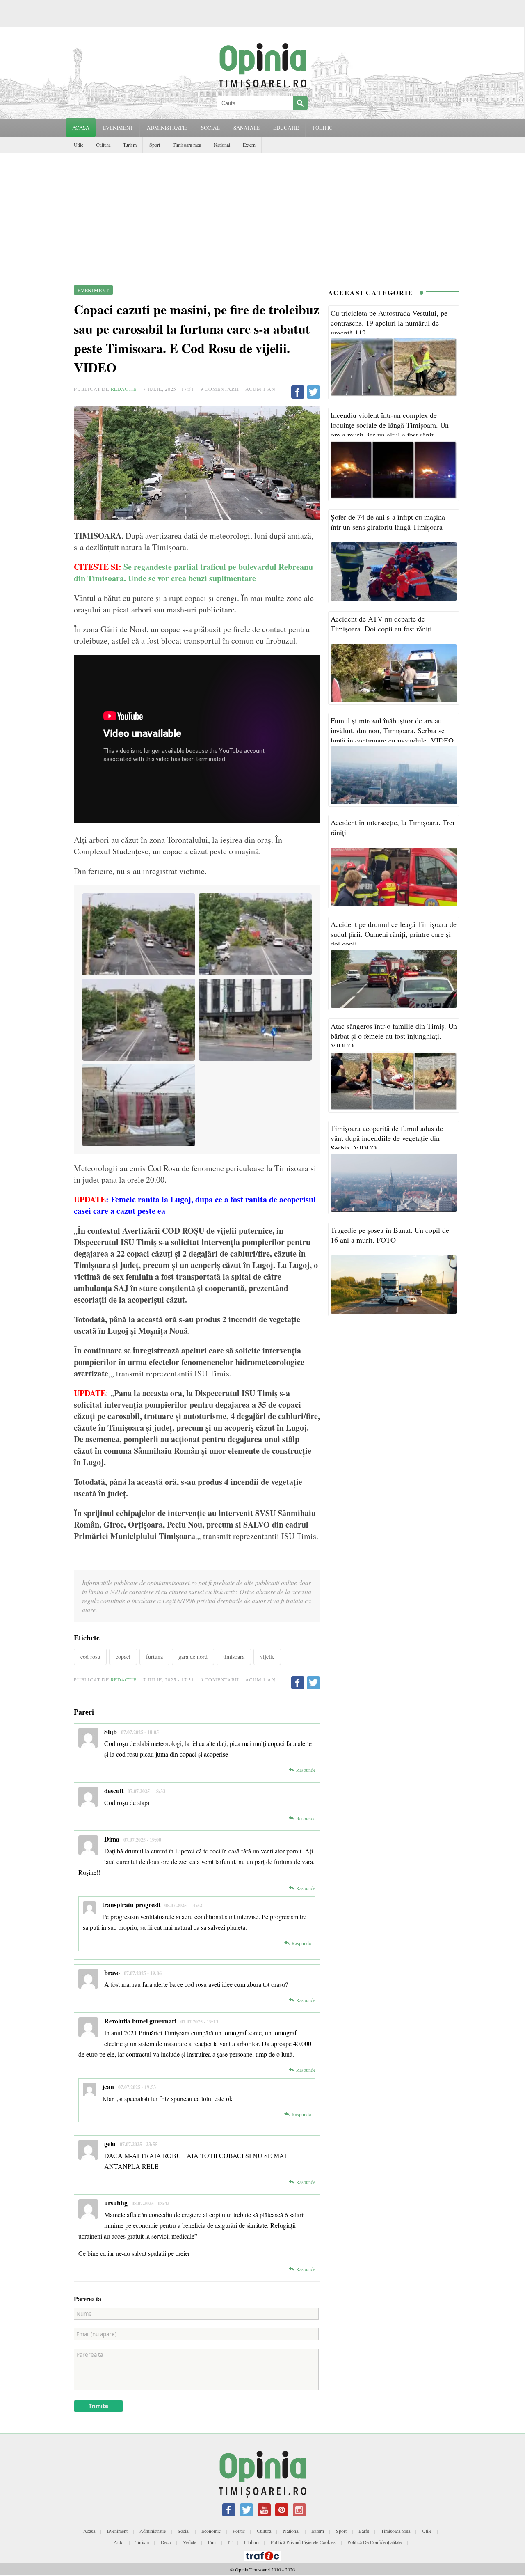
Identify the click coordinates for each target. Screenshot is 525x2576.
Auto (119, 2542)
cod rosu (90, 1657)
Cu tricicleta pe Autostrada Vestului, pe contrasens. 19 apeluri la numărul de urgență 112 (389, 323)
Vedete (189, 2542)
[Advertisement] (262, 214)
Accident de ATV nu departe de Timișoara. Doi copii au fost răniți (381, 624)
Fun (212, 2542)
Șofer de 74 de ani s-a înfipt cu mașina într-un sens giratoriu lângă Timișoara (388, 522)
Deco (166, 2542)
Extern (249, 145)
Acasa (81, 128)
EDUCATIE (286, 128)
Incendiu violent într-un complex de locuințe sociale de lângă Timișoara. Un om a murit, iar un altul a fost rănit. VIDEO (390, 430)
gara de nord (193, 1657)
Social (184, 2531)
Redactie (124, 389)
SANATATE (247, 128)
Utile (79, 145)
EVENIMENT (118, 128)
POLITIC (323, 128)
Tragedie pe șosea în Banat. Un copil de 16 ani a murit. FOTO (390, 1235)
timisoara (234, 1657)
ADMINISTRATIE (167, 128)
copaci (123, 1657)
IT (230, 2542)
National (222, 145)
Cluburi (251, 2542)
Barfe (364, 2531)
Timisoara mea (187, 145)
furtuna (154, 1657)
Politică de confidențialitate (374, 2542)
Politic (239, 2531)
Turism (130, 145)
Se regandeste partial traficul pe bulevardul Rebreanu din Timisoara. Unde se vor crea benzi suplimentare (193, 572)
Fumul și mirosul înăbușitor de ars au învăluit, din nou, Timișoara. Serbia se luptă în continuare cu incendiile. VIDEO (392, 730)
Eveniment (117, 2531)
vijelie (267, 1657)
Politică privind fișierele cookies (303, 2542)
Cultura (103, 145)
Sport (155, 145)
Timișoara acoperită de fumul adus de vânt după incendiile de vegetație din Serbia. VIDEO (387, 1138)
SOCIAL (210, 128)
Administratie (153, 2531)
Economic (211, 2531)
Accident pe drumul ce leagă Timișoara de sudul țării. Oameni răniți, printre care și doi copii (394, 934)
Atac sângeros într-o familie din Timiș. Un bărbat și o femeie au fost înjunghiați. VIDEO (394, 1036)
